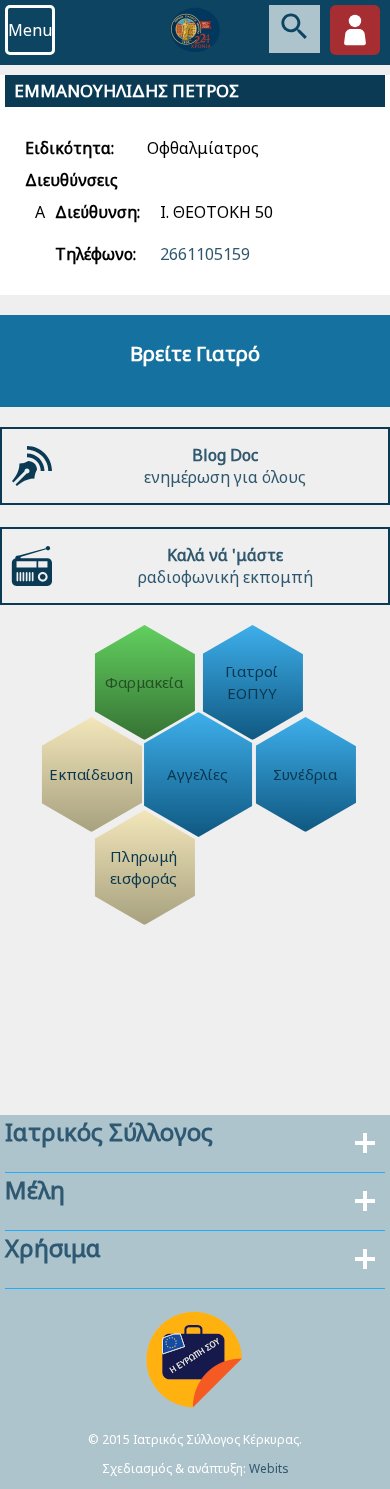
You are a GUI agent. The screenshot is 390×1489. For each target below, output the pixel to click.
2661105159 (205, 254)
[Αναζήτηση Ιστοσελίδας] (294, 29)
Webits (269, 1468)
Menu (30, 30)
